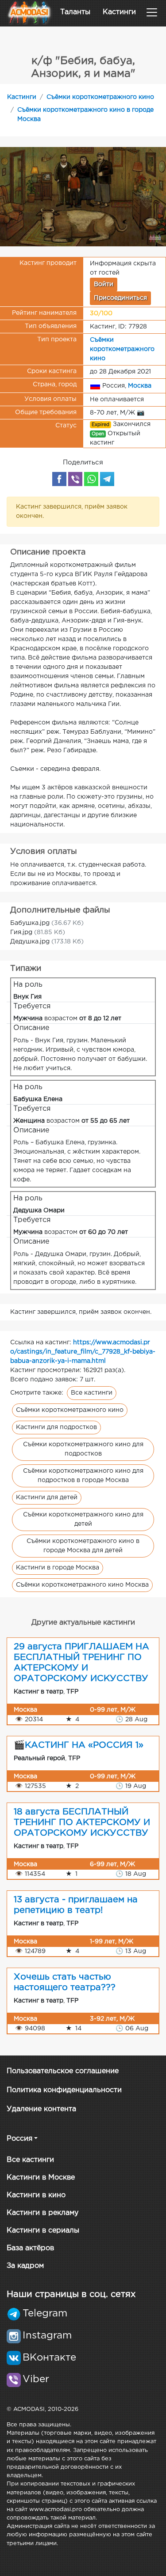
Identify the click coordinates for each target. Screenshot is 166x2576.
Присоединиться (120, 298)
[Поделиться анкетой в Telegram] (107, 479)
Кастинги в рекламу (42, 2213)
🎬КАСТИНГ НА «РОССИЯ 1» (79, 1745)
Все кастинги (92, 1393)
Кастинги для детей (47, 1497)
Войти (104, 284)
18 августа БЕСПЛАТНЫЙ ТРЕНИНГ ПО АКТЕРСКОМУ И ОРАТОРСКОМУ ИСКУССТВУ (82, 1822)
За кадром (25, 2266)
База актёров (30, 2248)
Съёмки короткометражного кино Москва (82, 1585)
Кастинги (119, 12)
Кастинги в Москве (41, 2178)
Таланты (75, 12)
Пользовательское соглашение (63, 2071)
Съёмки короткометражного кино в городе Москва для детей (83, 1546)
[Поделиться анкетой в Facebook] (59, 479)
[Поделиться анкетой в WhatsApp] (91, 479)
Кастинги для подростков (56, 1427)
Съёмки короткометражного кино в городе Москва (85, 115)
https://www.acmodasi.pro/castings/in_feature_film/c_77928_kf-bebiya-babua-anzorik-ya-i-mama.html (83, 1352)
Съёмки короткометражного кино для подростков (83, 1449)
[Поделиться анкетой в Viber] (75, 479)
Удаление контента (41, 2109)
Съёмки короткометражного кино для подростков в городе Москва (83, 1476)
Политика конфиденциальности (64, 2090)
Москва (140, 385)
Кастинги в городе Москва (58, 1568)
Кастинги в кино (36, 2195)
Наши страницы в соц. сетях (71, 2294)
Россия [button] (19, 2139)
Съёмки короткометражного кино (100, 97)
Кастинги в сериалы (43, 2231)
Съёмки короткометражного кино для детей (83, 1519)
